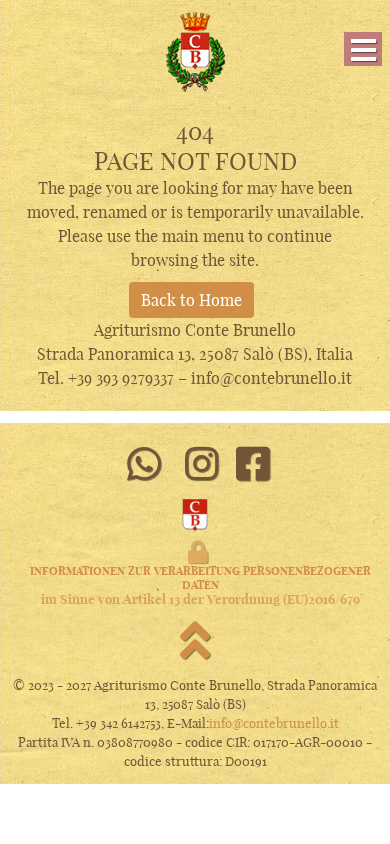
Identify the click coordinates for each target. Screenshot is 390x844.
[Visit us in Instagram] (202, 465)
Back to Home (191, 300)
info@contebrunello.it (274, 723)
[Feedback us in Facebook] (253, 465)
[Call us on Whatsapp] (143, 465)
